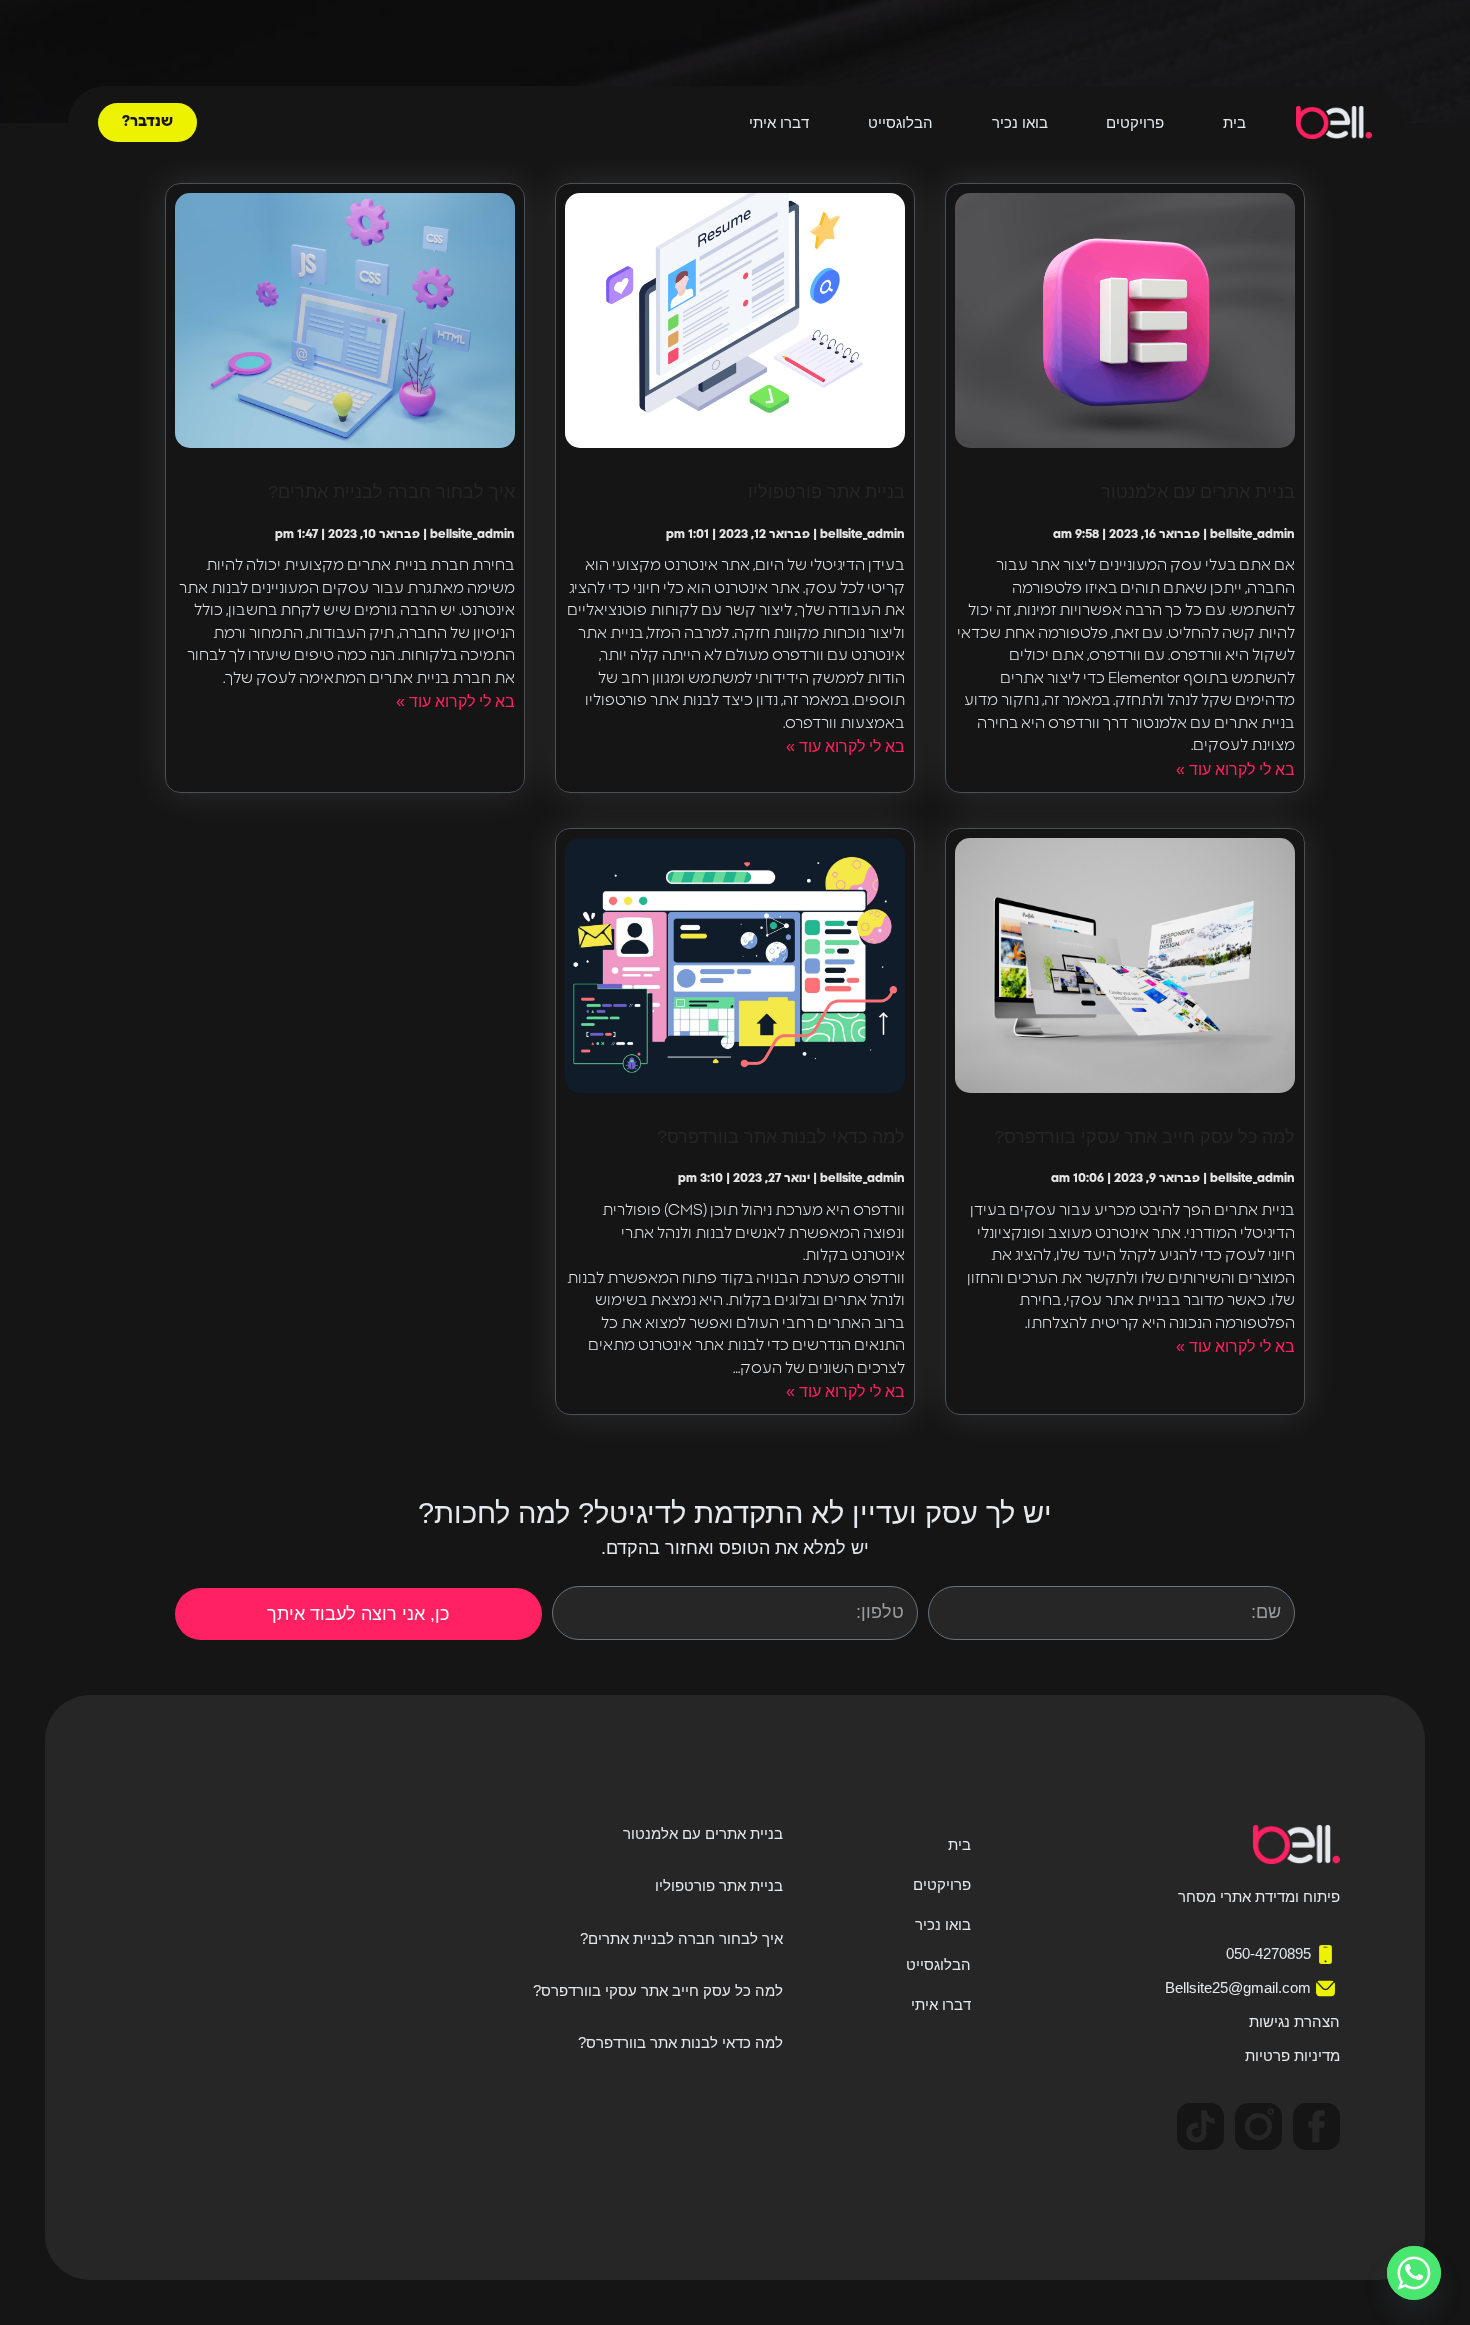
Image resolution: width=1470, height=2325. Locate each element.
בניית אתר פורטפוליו (826, 492)
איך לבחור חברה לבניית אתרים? (391, 492)
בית (1234, 123)
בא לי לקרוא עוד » (1235, 769)
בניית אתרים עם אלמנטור (1198, 492)
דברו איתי (779, 123)
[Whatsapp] (1414, 2273)
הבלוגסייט (900, 123)
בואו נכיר (1020, 123)
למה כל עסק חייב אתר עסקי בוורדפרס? (1144, 1137)
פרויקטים (1135, 123)
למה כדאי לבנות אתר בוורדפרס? (781, 1137)
